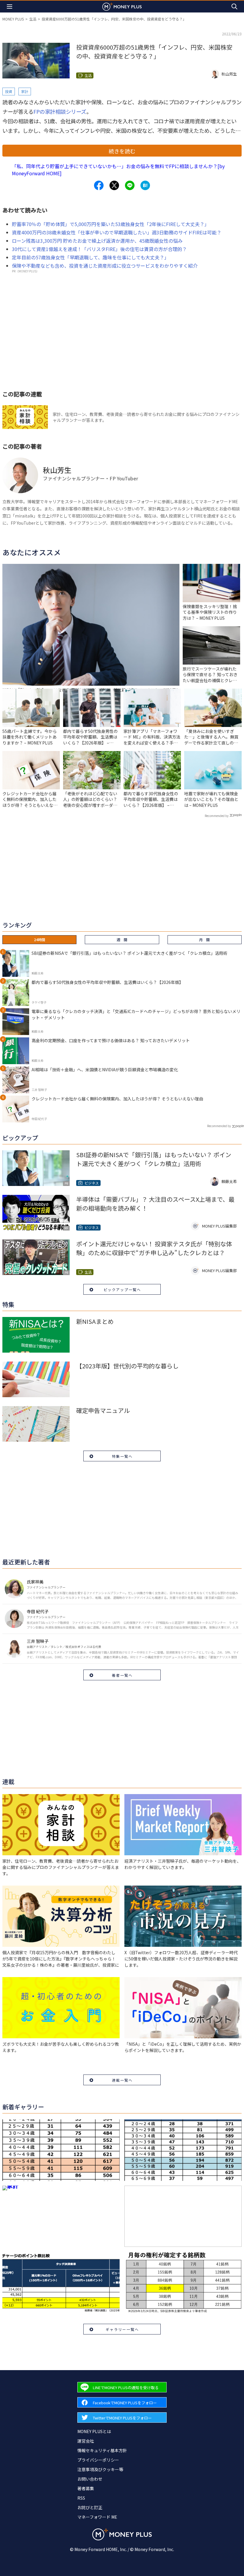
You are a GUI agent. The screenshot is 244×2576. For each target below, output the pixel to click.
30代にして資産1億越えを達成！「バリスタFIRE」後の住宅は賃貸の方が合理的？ (99, 249)
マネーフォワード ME (97, 2517)
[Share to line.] (130, 185)
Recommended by (217, 816)
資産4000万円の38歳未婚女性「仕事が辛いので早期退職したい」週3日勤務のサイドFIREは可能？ (117, 232)
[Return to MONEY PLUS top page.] (122, 6)
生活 (33, 19)
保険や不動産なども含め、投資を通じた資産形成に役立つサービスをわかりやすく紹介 (105, 266)
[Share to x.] (114, 185)
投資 (9, 91)
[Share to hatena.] (145, 185)
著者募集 (86, 2488)
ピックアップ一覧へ (122, 1289)
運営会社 (86, 2441)
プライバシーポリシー (98, 2460)
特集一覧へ (122, 1456)
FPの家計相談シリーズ (60, 111)
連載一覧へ (122, 2080)
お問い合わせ (90, 2479)
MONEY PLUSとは (94, 2431)
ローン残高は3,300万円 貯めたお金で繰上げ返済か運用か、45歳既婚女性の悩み (97, 241)
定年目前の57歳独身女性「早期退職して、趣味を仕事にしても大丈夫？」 (90, 257)
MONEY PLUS (13, 19)
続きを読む (122, 151)
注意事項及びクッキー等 (100, 2469)
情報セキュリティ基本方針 (102, 2450)
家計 (25, 91)
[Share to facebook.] (99, 185)
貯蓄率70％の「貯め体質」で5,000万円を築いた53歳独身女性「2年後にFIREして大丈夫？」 (111, 224)
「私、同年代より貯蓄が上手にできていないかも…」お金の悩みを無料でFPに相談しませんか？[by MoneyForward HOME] (118, 170)
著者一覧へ (122, 1675)
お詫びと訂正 (90, 2507)
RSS (81, 2498)
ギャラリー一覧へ (122, 2329)
